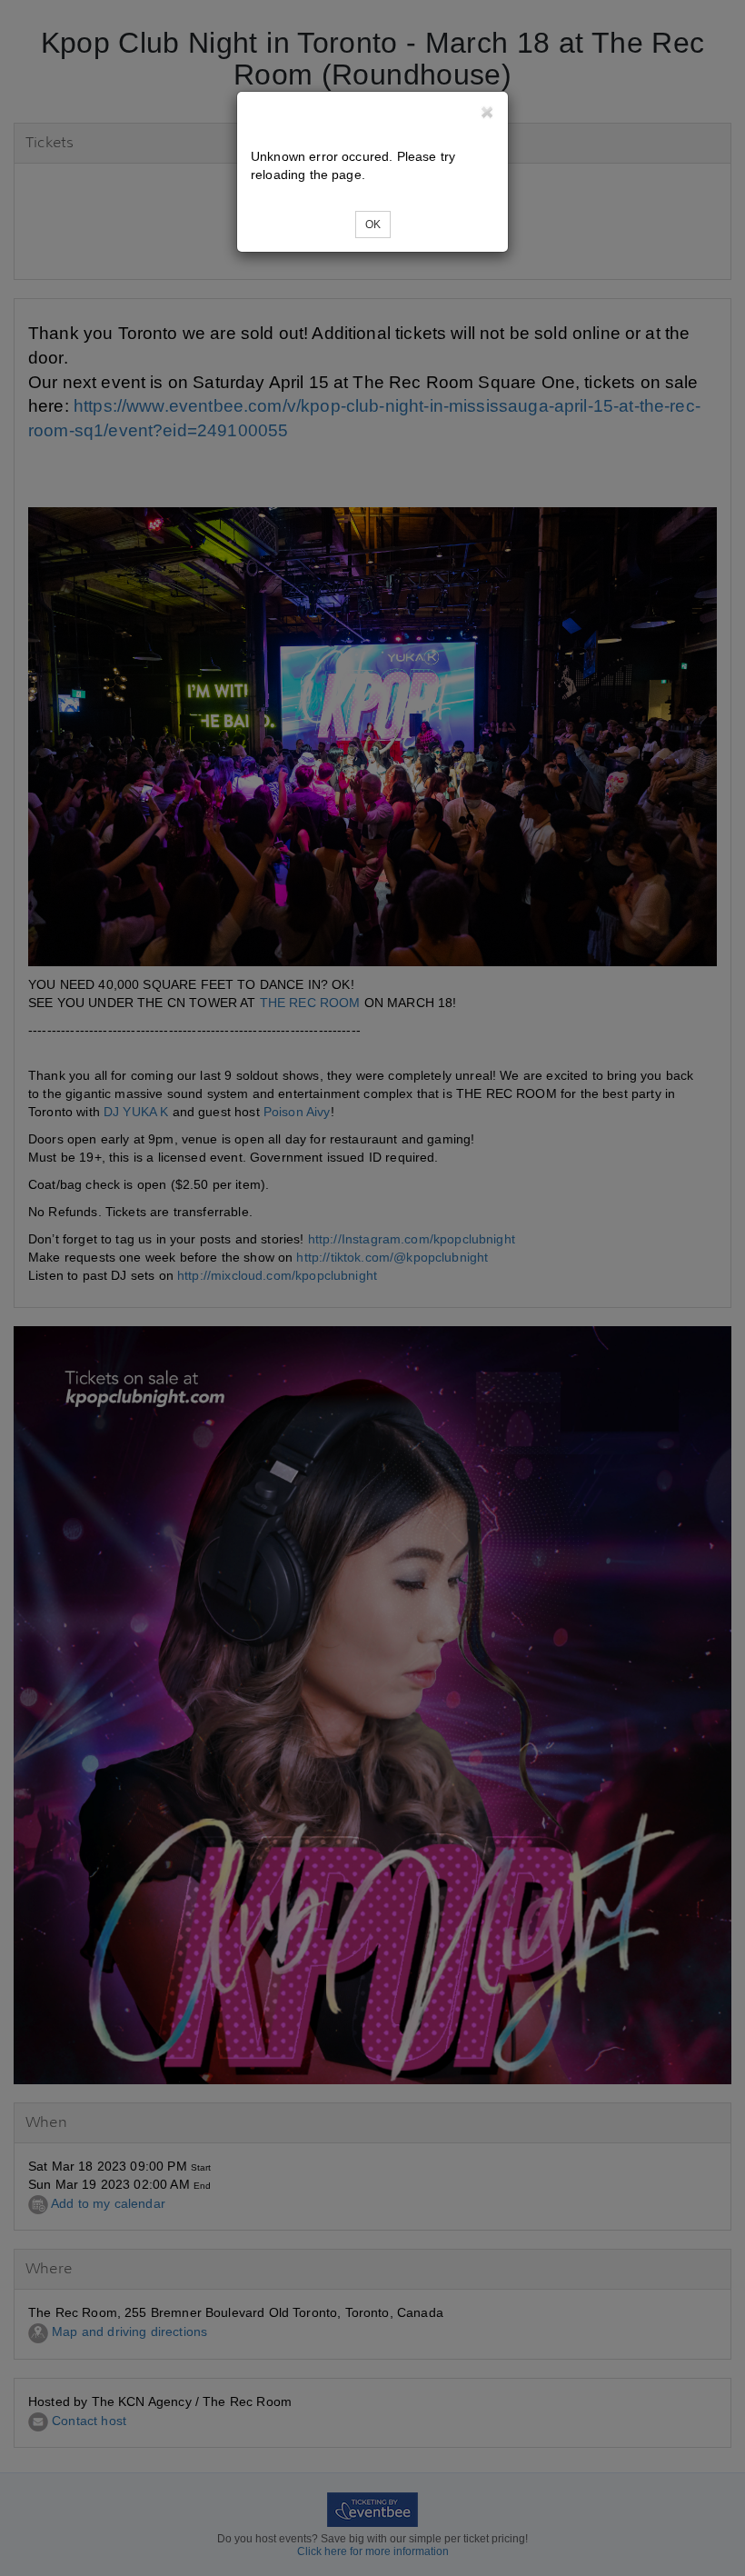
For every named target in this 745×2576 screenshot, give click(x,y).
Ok (373, 225)
